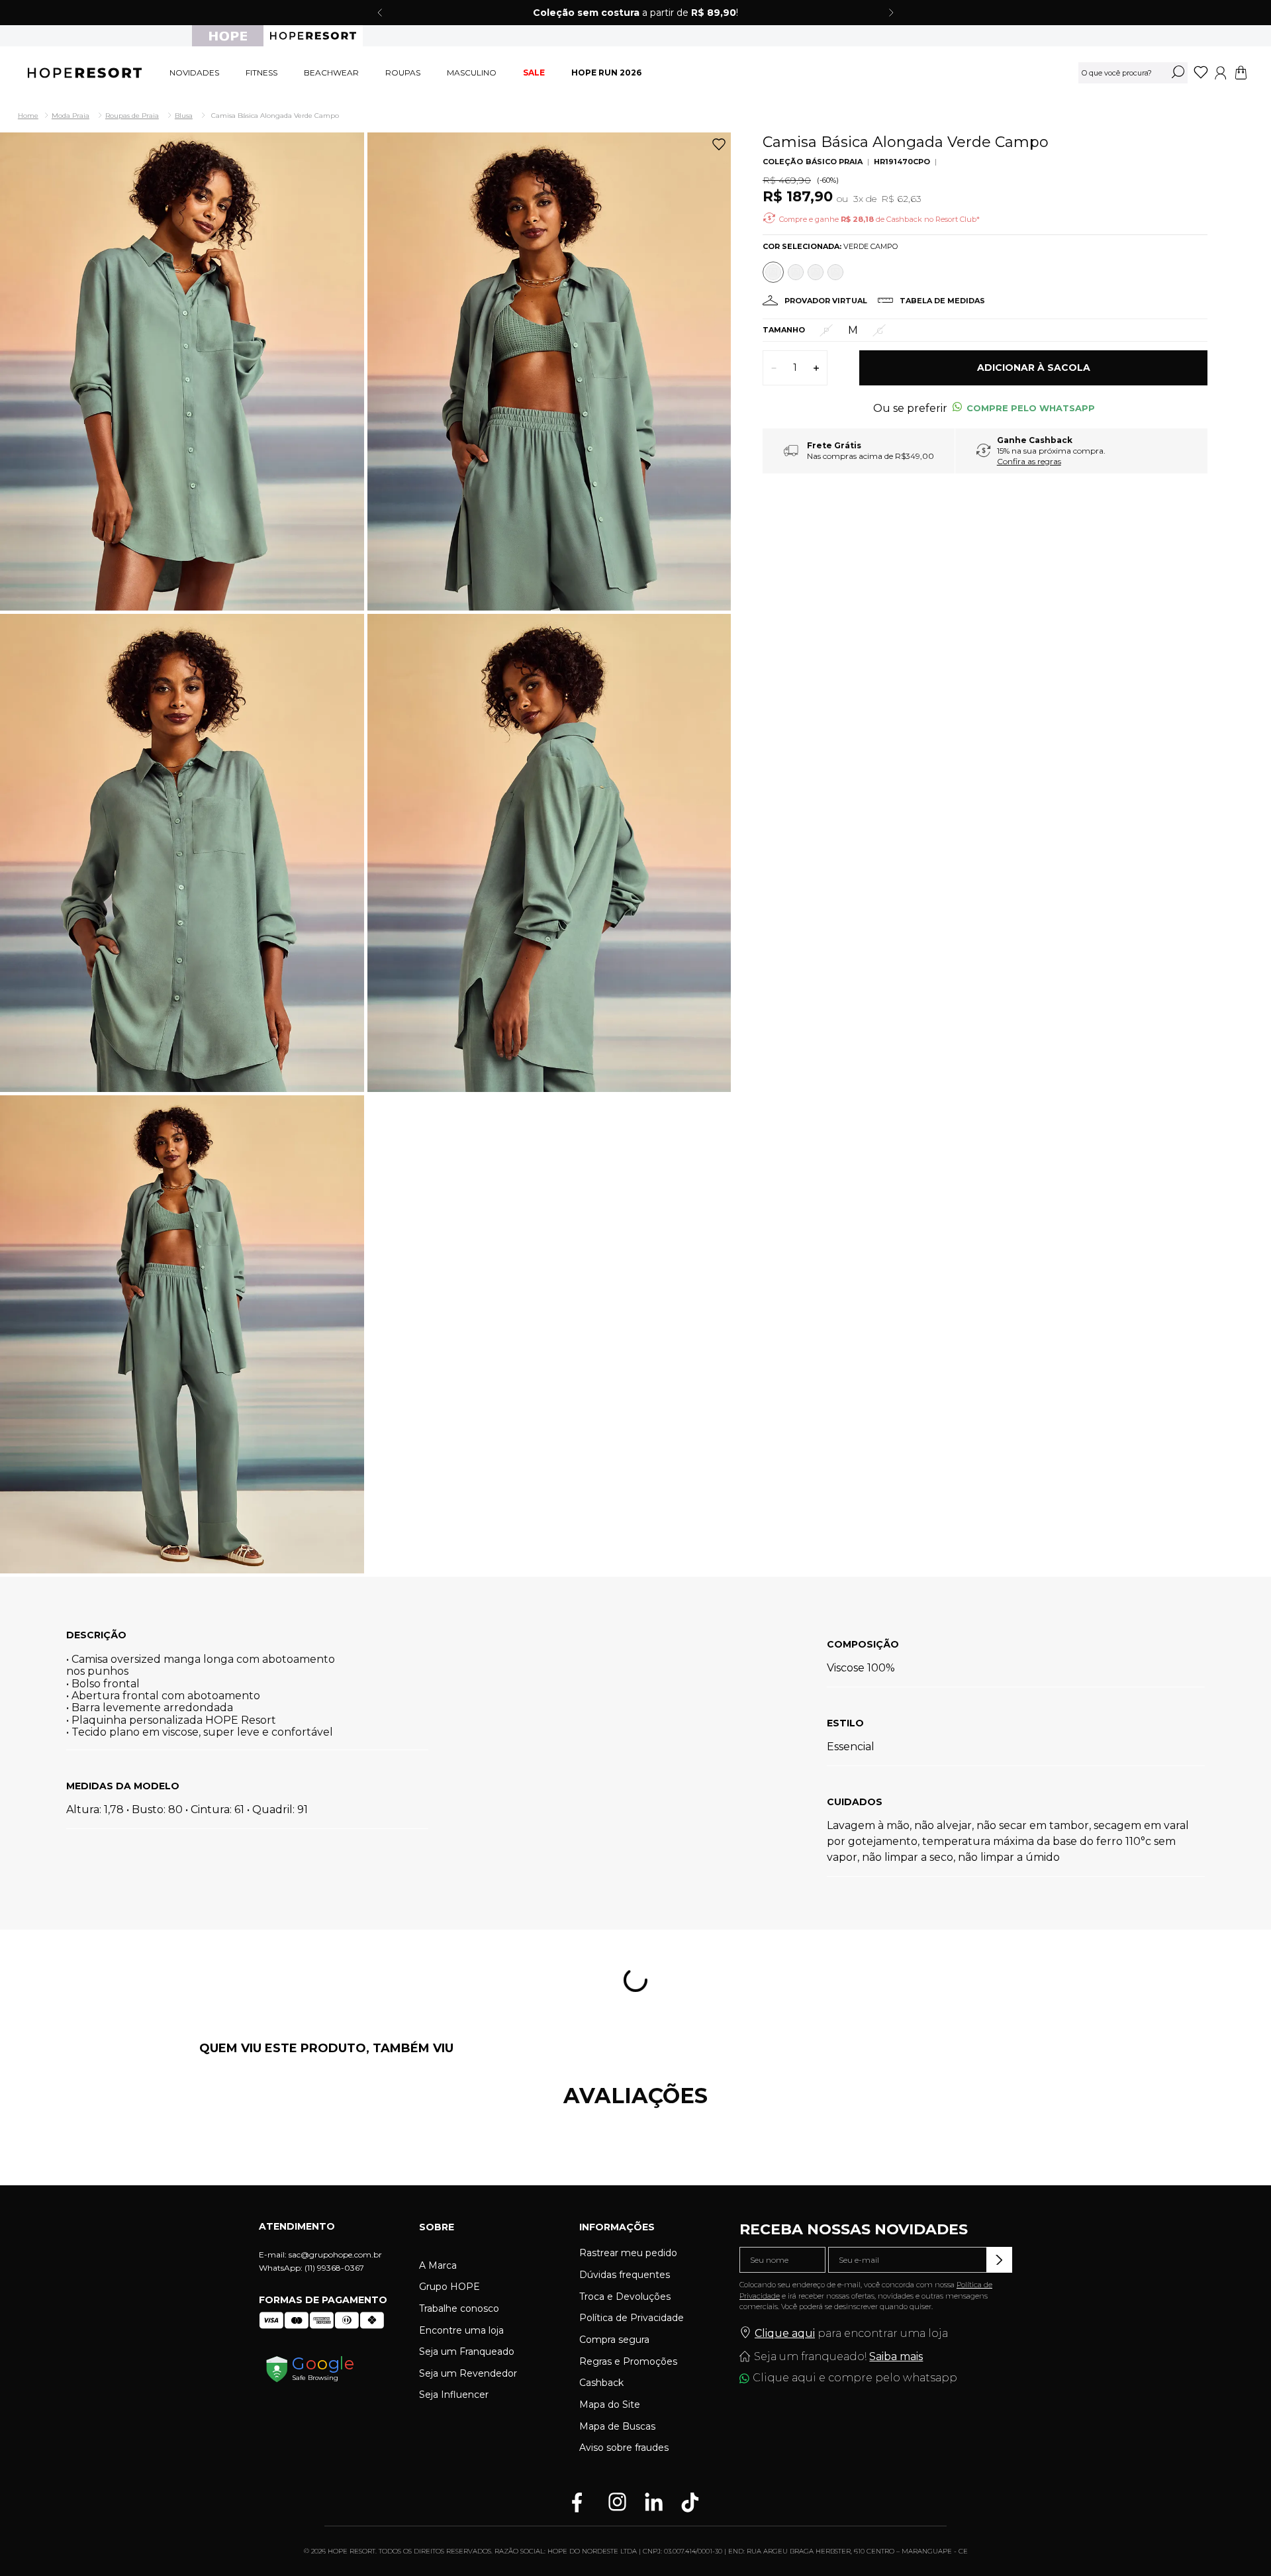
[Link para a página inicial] (29, 116)
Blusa (184, 116)
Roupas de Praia (132, 116)
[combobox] (1133, 73)
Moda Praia (71, 116)
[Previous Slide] (380, 13)
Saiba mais (896, 2356)
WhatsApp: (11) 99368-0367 (311, 2268)
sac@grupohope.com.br (335, 2254)
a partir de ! (635, 13)
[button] (879, 330)
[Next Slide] (891, 13)
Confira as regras (1029, 461)
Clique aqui (785, 2333)
